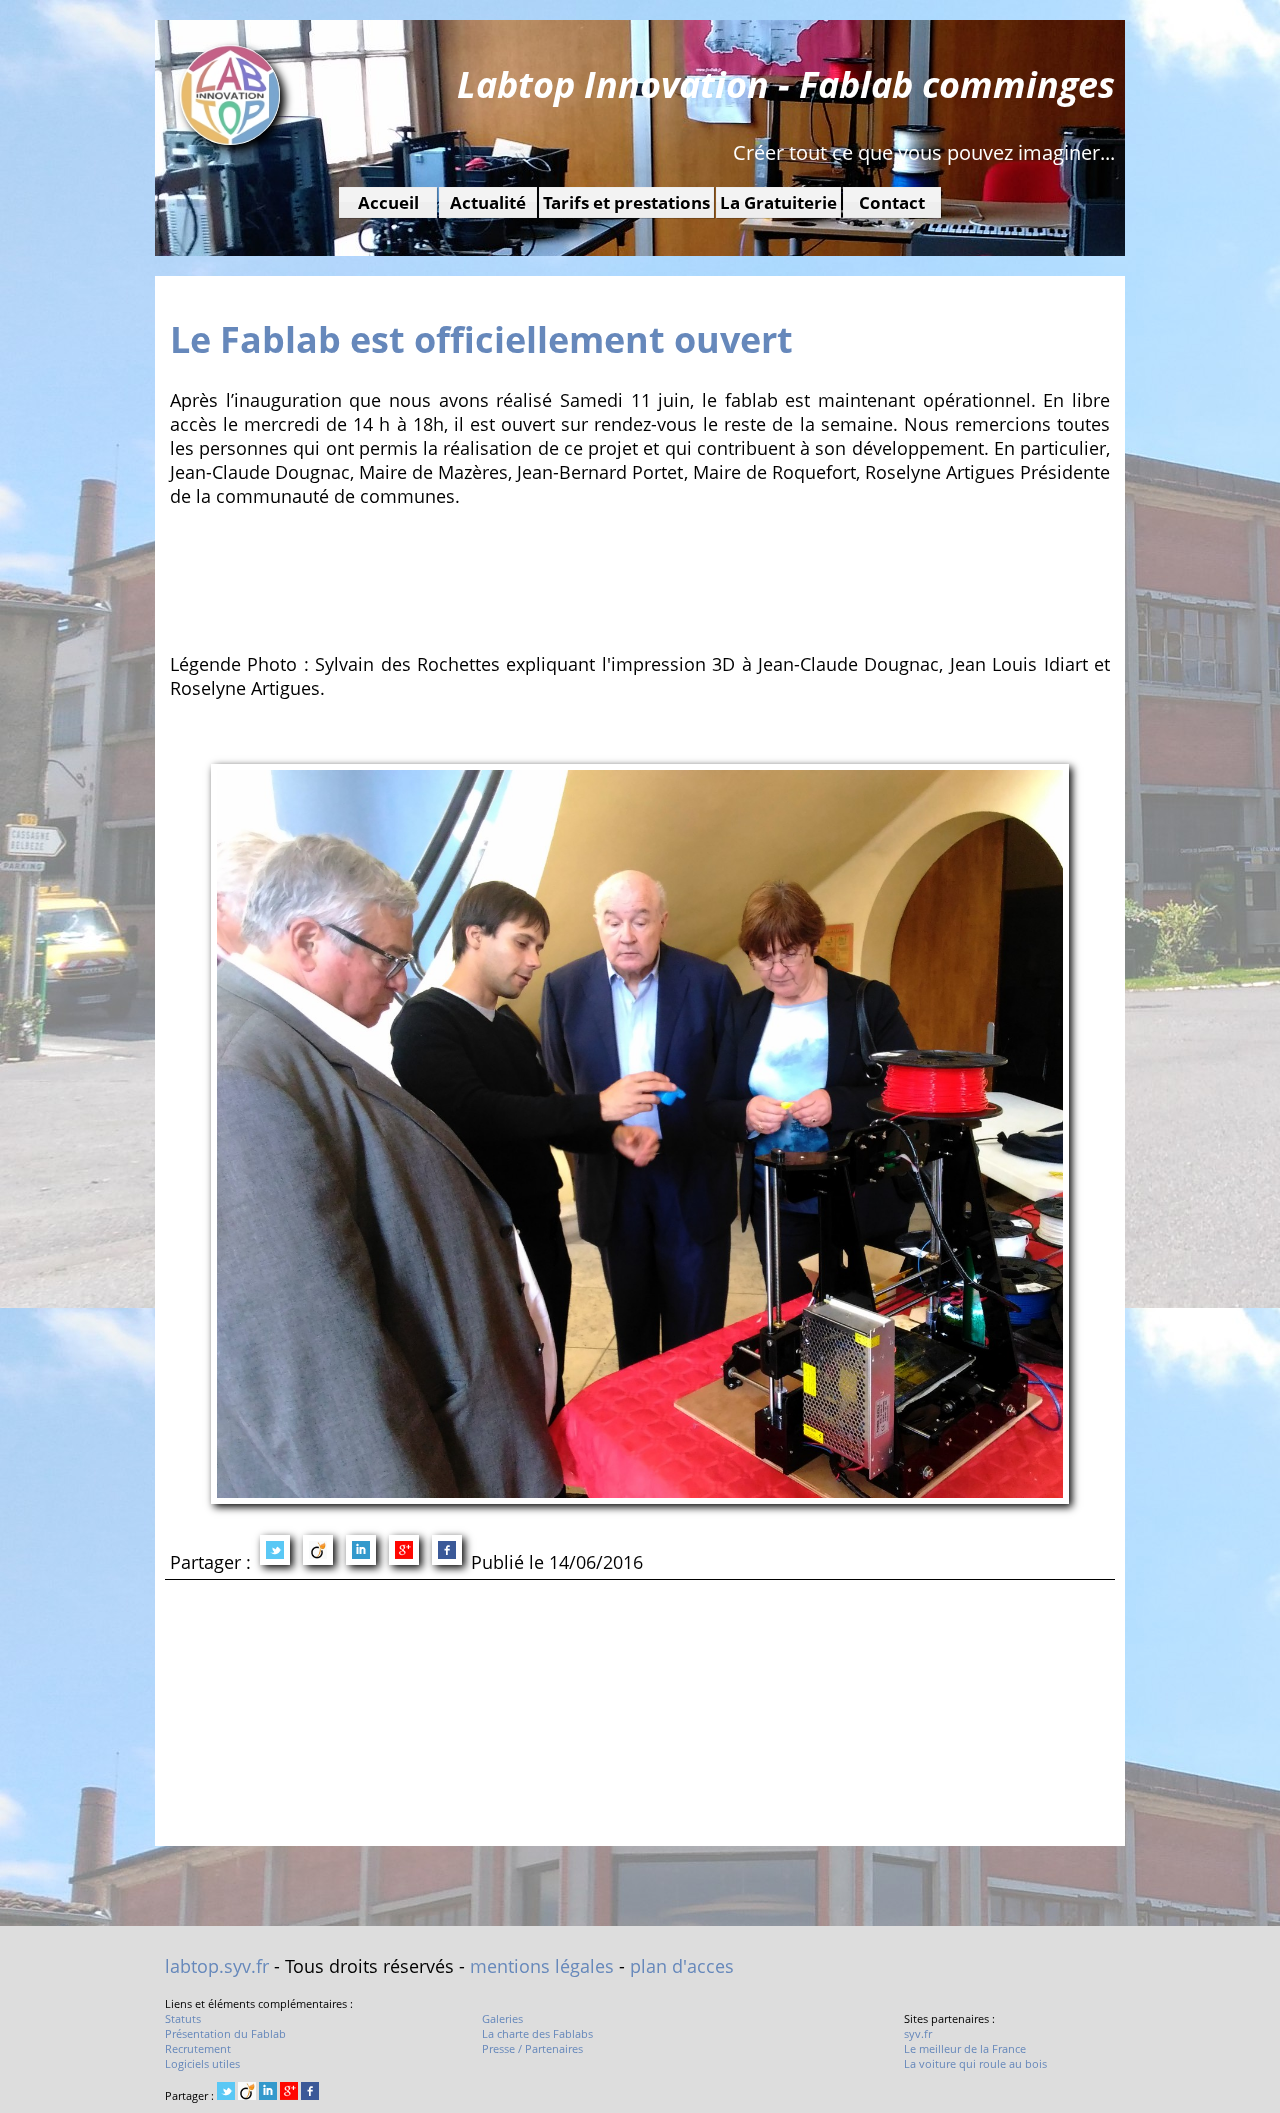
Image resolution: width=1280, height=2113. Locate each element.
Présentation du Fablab (225, 2033)
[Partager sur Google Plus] (404, 1552)
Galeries (502, 2018)
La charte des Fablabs (537, 2033)
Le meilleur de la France (965, 2048)
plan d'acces (682, 1966)
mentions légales (542, 1966)
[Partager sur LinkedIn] (361, 1552)
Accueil (388, 202)
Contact (892, 202)
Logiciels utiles (202, 2063)
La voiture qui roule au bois (975, 2063)
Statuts (183, 2018)
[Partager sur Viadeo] (318, 1552)
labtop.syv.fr (217, 1966)
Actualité (488, 202)
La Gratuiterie (778, 202)
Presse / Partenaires (532, 2048)
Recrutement (198, 2048)
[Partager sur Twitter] (275, 1552)
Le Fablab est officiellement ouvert (481, 339)
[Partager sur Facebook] (447, 1552)
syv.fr (918, 2033)
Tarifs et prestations (626, 202)
